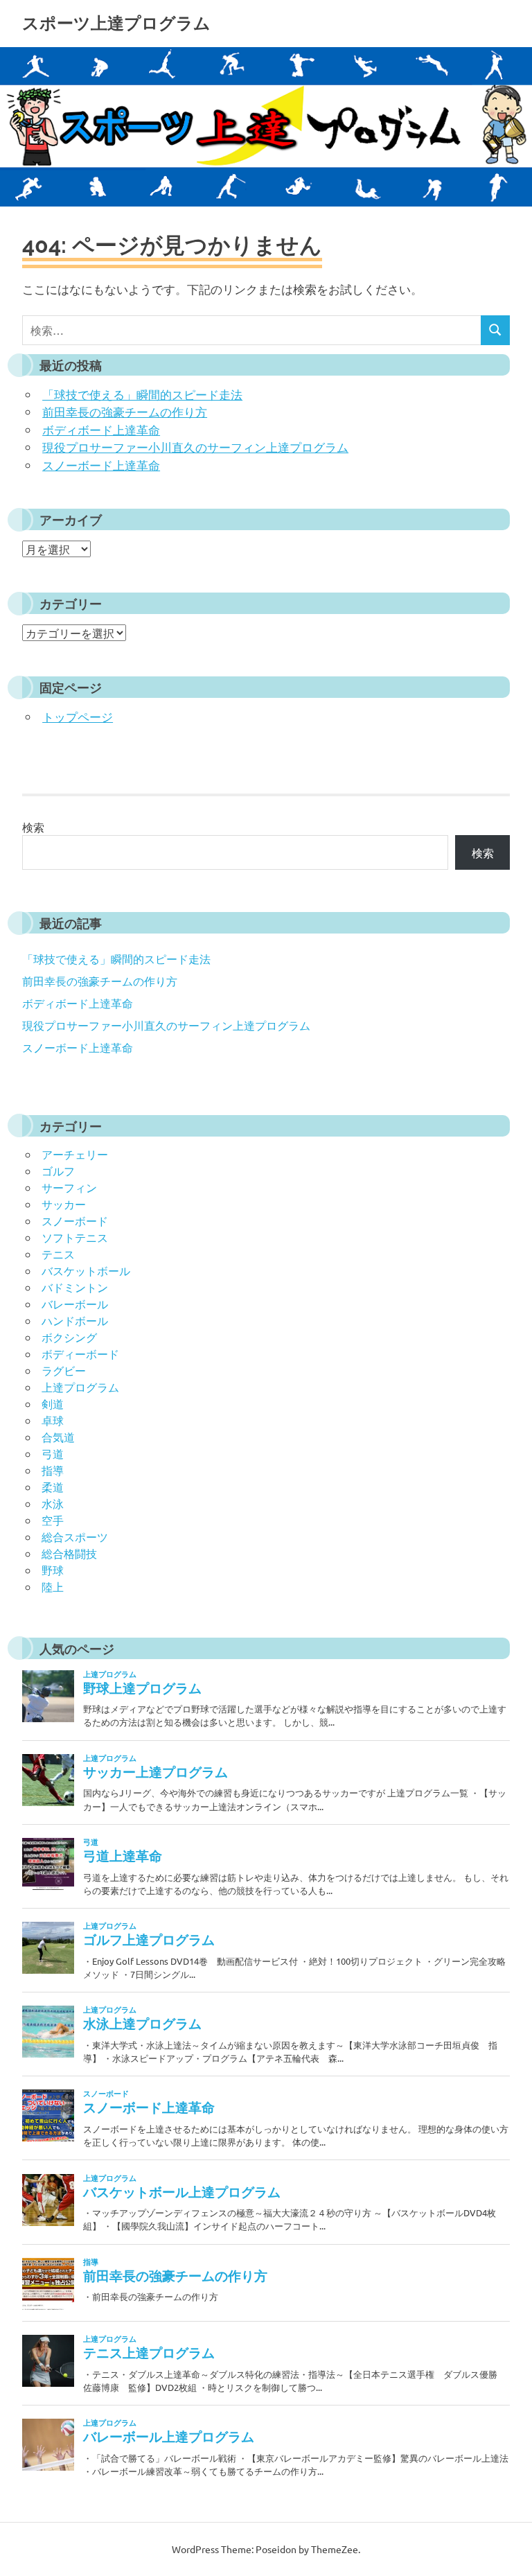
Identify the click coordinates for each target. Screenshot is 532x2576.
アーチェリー (75, 1154)
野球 (53, 1570)
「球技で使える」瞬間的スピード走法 (142, 394)
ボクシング (69, 1337)
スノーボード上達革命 (101, 465)
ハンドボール (75, 1320)
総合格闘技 (69, 1553)
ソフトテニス (75, 1237)
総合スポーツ (75, 1536)
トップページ (78, 716)
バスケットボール (86, 1270)
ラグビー (64, 1370)
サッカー (64, 1204)
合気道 (58, 1437)
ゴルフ (58, 1171)
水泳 (53, 1503)
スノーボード (75, 1220)
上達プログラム (80, 1387)
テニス (58, 1254)
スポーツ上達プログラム (116, 23)
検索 (33, 827)
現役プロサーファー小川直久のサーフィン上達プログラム (195, 447)
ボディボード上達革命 (101, 429)
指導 (53, 1470)
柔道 (53, 1487)
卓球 (53, 1420)
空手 (53, 1520)
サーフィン (69, 1187)
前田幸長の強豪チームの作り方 (125, 411)
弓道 (53, 1453)
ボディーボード (80, 1353)
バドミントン (75, 1287)
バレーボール (75, 1304)
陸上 (53, 1586)
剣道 (53, 1403)
